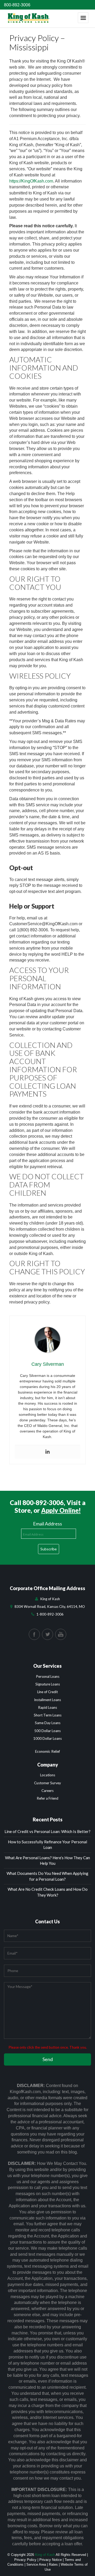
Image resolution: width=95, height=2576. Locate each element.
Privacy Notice (51, 2560)
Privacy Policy (25, 2560)
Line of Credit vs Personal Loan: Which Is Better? (47, 1831)
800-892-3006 (17, 5)
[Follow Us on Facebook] (34, 1634)
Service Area (36, 2564)
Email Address (47, 1524)
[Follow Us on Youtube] (61, 1634)
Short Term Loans (48, 1715)
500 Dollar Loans (47, 1731)
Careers (47, 1791)
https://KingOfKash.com (31, 181)
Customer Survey (47, 1783)
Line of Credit (47, 1692)
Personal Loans (48, 1676)
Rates (53, 2564)
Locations (48, 1775)
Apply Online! (61, 1510)
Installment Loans (47, 1700)
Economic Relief (47, 1751)
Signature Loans (48, 1684)
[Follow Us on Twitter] (47, 1634)
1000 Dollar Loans (47, 1738)
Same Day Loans (48, 1723)
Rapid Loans (47, 1707)
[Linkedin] (47, 1452)
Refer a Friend (47, 1798)
